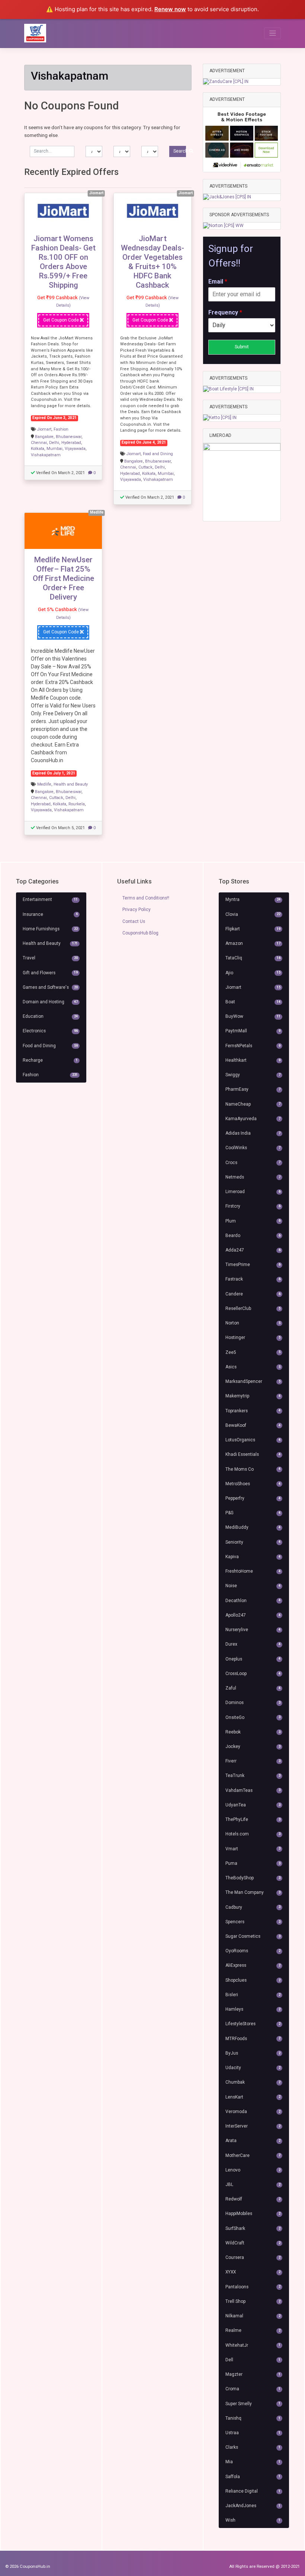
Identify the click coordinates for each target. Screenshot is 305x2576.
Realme (253, 2330)
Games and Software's (50, 987)
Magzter (253, 2374)
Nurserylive (253, 1630)
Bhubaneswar (69, 437)
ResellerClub (253, 1308)
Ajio (253, 973)
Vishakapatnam (46, 455)
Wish (253, 2520)
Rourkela (77, 804)
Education (50, 1016)
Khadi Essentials (253, 1454)
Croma (253, 2389)
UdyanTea (253, 1805)
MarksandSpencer (253, 1381)
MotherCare (253, 2155)
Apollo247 (253, 1615)
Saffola (253, 2477)
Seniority (253, 1542)
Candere (253, 1294)
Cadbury (253, 1907)
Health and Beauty (71, 784)
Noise (253, 1586)
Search (180, 151)
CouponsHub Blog (140, 933)
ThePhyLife (253, 1819)
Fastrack (253, 1279)
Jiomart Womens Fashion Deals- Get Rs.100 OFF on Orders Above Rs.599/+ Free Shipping (63, 262)
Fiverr (253, 1761)
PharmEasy (253, 1089)
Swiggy (253, 1075)
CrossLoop (253, 1674)
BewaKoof (253, 1425)
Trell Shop (253, 2301)
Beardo (253, 1236)
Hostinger (253, 1337)
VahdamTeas (253, 1790)
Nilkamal (253, 2316)
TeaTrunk (253, 1776)
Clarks (253, 2447)
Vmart (253, 1849)
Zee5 (253, 1352)
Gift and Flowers (50, 973)
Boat (253, 1002)
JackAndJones (253, 2506)
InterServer (253, 2126)
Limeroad (253, 1192)
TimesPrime (253, 1265)
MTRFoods (253, 2039)
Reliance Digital (253, 2491)
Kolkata (38, 449)
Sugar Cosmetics (253, 1936)
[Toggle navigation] (272, 33)
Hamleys (253, 2009)
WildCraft (253, 2243)
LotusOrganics (253, 1440)
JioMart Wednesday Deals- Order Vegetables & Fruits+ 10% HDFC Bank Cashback (152, 262)
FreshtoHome (253, 1571)
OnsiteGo (253, 1717)
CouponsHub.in (35, 2566)
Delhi (54, 443)
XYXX (253, 2272)
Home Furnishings (50, 929)
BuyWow (253, 1016)
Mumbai (54, 449)
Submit (242, 347)
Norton (253, 1323)
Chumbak (253, 2082)
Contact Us (134, 921)
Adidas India (253, 1133)
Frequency (225, 312)
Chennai (39, 443)
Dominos (253, 1703)
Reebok (253, 1732)
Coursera (253, 2257)
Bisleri (253, 1995)
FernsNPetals (253, 1046)
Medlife (44, 784)
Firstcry (253, 1206)
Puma (253, 1863)
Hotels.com (253, 1834)
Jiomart (44, 429)
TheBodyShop (253, 1878)
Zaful (253, 1688)
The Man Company (253, 1892)
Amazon (253, 943)
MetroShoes (253, 1484)
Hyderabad (71, 443)
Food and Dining (158, 454)
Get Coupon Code (62, 320)
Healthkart (253, 1060)
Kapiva (253, 1557)
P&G (253, 1513)
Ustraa (253, 2433)
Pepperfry (253, 1498)
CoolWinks (253, 1148)
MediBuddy (253, 1527)
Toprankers (253, 1411)
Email (218, 282)
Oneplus (253, 1659)
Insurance (50, 914)
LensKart (253, 2097)
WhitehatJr (253, 2345)
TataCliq (253, 958)
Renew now (170, 9)
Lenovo (253, 2170)
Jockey (253, 1746)
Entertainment (50, 899)
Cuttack (145, 467)
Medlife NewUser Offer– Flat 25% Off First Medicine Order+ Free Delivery (63, 578)
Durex (253, 1644)
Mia (253, 2462)
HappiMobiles (253, 2214)
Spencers (253, 1922)
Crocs (253, 1163)
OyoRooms (253, 1951)
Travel (50, 958)
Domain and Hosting (50, 1002)
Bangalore (44, 437)
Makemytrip (253, 1396)
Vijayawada (75, 449)
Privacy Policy (137, 910)
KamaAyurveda (253, 1119)
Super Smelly (253, 2404)
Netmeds (253, 1177)
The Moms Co (253, 1469)
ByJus (253, 2053)
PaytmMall (253, 1031)
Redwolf (253, 2199)
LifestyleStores (253, 2024)
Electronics (50, 1031)
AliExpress (253, 1965)
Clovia (253, 914)
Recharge (50, 1060)
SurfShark (253, 2228)
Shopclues (253, 1980)
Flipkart (253, 929)
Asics (253, 1367)
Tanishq (253, 2418)
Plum (253, 1221)
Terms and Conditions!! (146, 898)
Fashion (61, 429)
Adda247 (253, 1250)
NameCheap (253, 1104)
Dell (253, 2360)
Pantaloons (253, 2287)
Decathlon (253, 1601)
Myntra (253, 899)
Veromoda (253, 2112)
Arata (253, 2141)
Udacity (253, 2068)
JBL (253, 2185)
